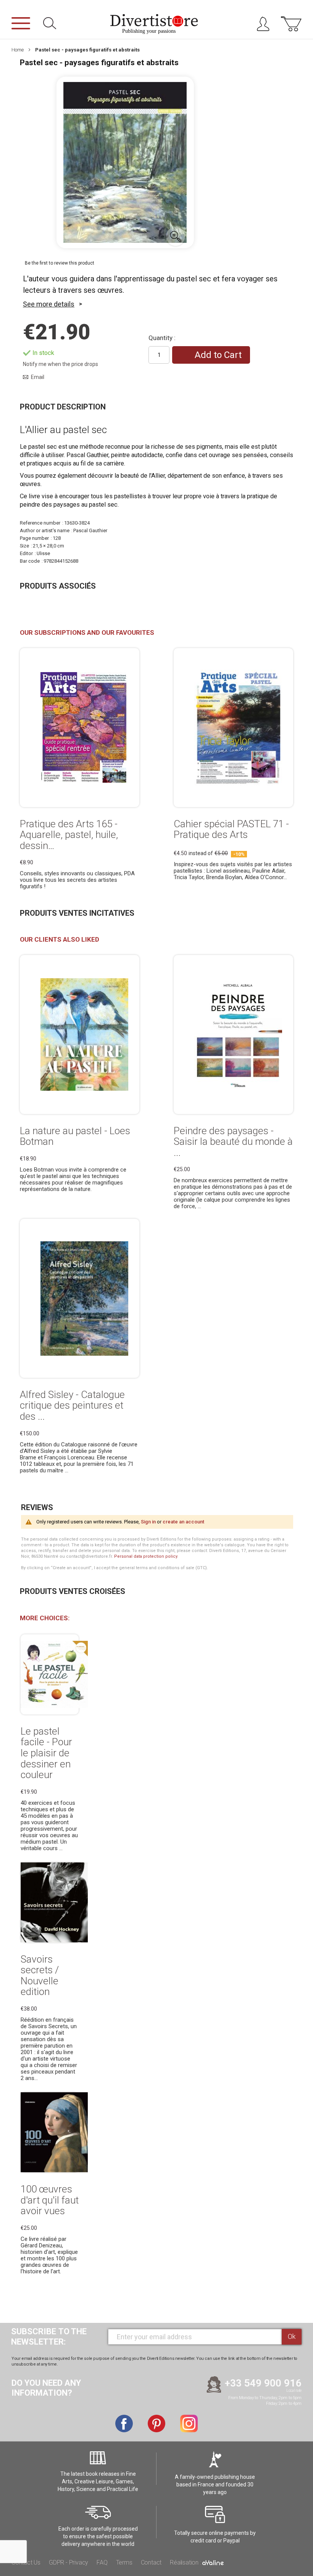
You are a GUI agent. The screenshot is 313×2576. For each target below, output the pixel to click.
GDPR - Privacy (69, 2562)
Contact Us (26, 2562)
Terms (124, 2562)
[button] (176, 236)
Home (18, 50)
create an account (183, 1522)
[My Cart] (291, 28)
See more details (49, 304)
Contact (151, 2562)
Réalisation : (186, 2562)
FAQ (102, 2562)
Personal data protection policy (146, 1556)
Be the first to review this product (60, 263)
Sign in (148, 1522)
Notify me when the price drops (61, 364)
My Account (266, 26)
